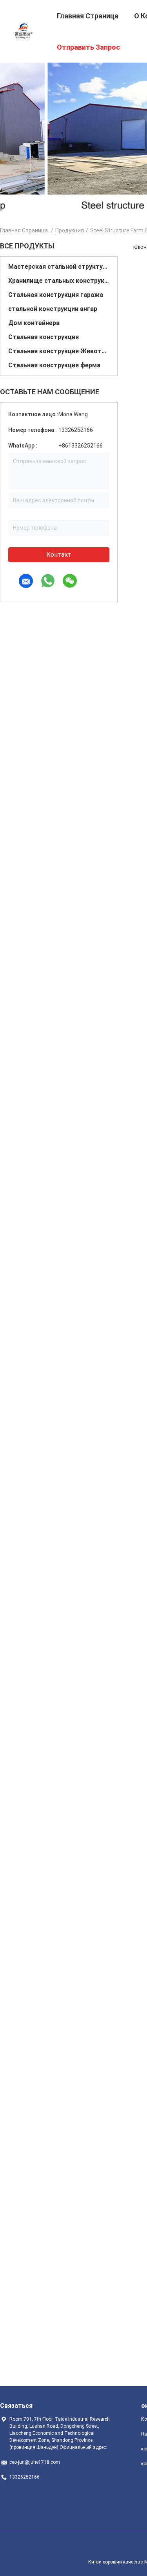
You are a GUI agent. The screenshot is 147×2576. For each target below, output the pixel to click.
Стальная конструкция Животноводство (59, 351)
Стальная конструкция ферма (54, 365)
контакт (59, 555)
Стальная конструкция (44, 337)
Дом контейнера (34, 323)
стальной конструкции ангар (53, 309)
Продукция (70, 230)
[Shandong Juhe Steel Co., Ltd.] (24, 31)
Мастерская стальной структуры (59, 267)
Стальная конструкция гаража (56, 295)
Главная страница (24, 230)
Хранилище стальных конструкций (59, 281)
